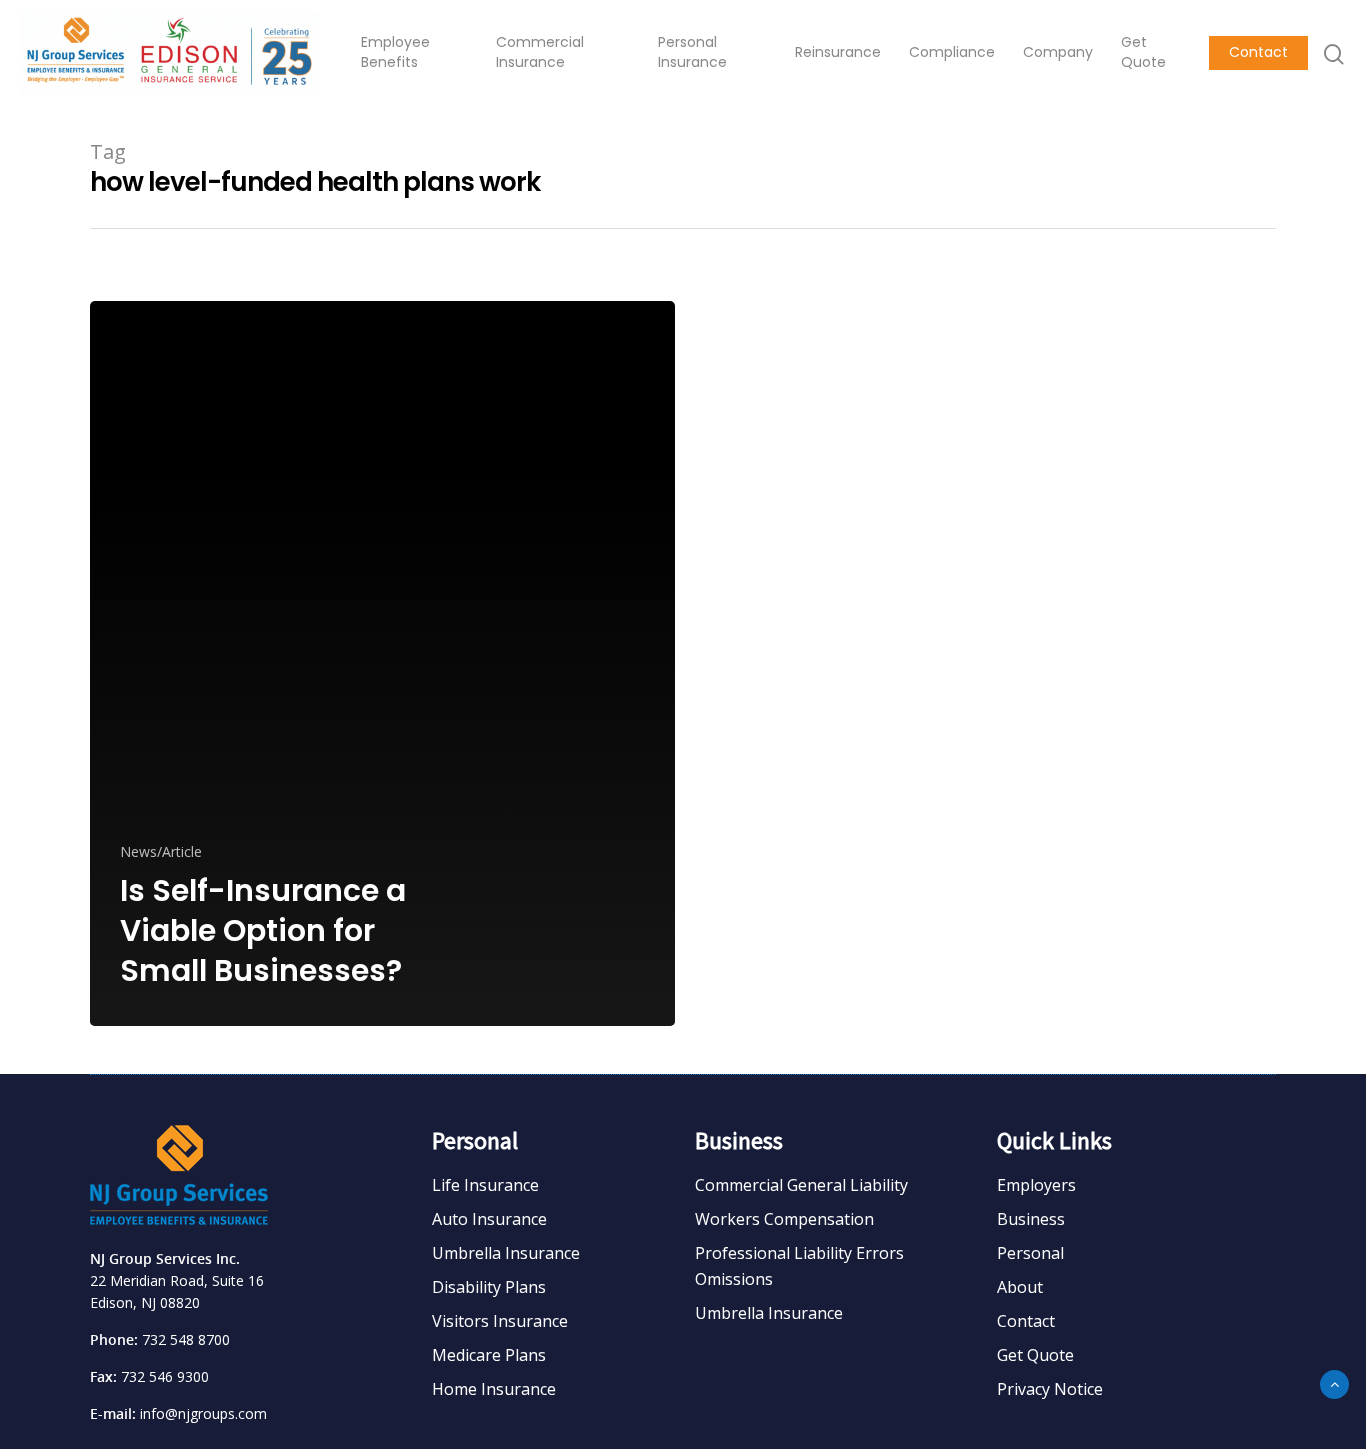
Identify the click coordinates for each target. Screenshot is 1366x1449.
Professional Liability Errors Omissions (799, 1266)
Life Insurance (485, 1185)
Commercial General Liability (801, 1185)
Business (1031, 1219)
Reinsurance (838, 52)
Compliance (952, 52)
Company (1058, 52)
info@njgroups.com (203, 1413)
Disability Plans (489, 1287)
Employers (1036, 1185)
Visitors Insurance (500, 1321)
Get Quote (1143, 52)
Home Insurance (494, 1389)
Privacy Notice (1050, 1389)
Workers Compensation (784, 1219)
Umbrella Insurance (506, 1253)
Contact (1258, 52)
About (1020, 1287)
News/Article (161, 851)
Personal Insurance (692, 52)
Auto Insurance (489, 1219)
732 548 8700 (186, 1339)
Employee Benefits (395, 52)
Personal (1030, 1253)
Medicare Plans (489, 1355)
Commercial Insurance (540, 52)
